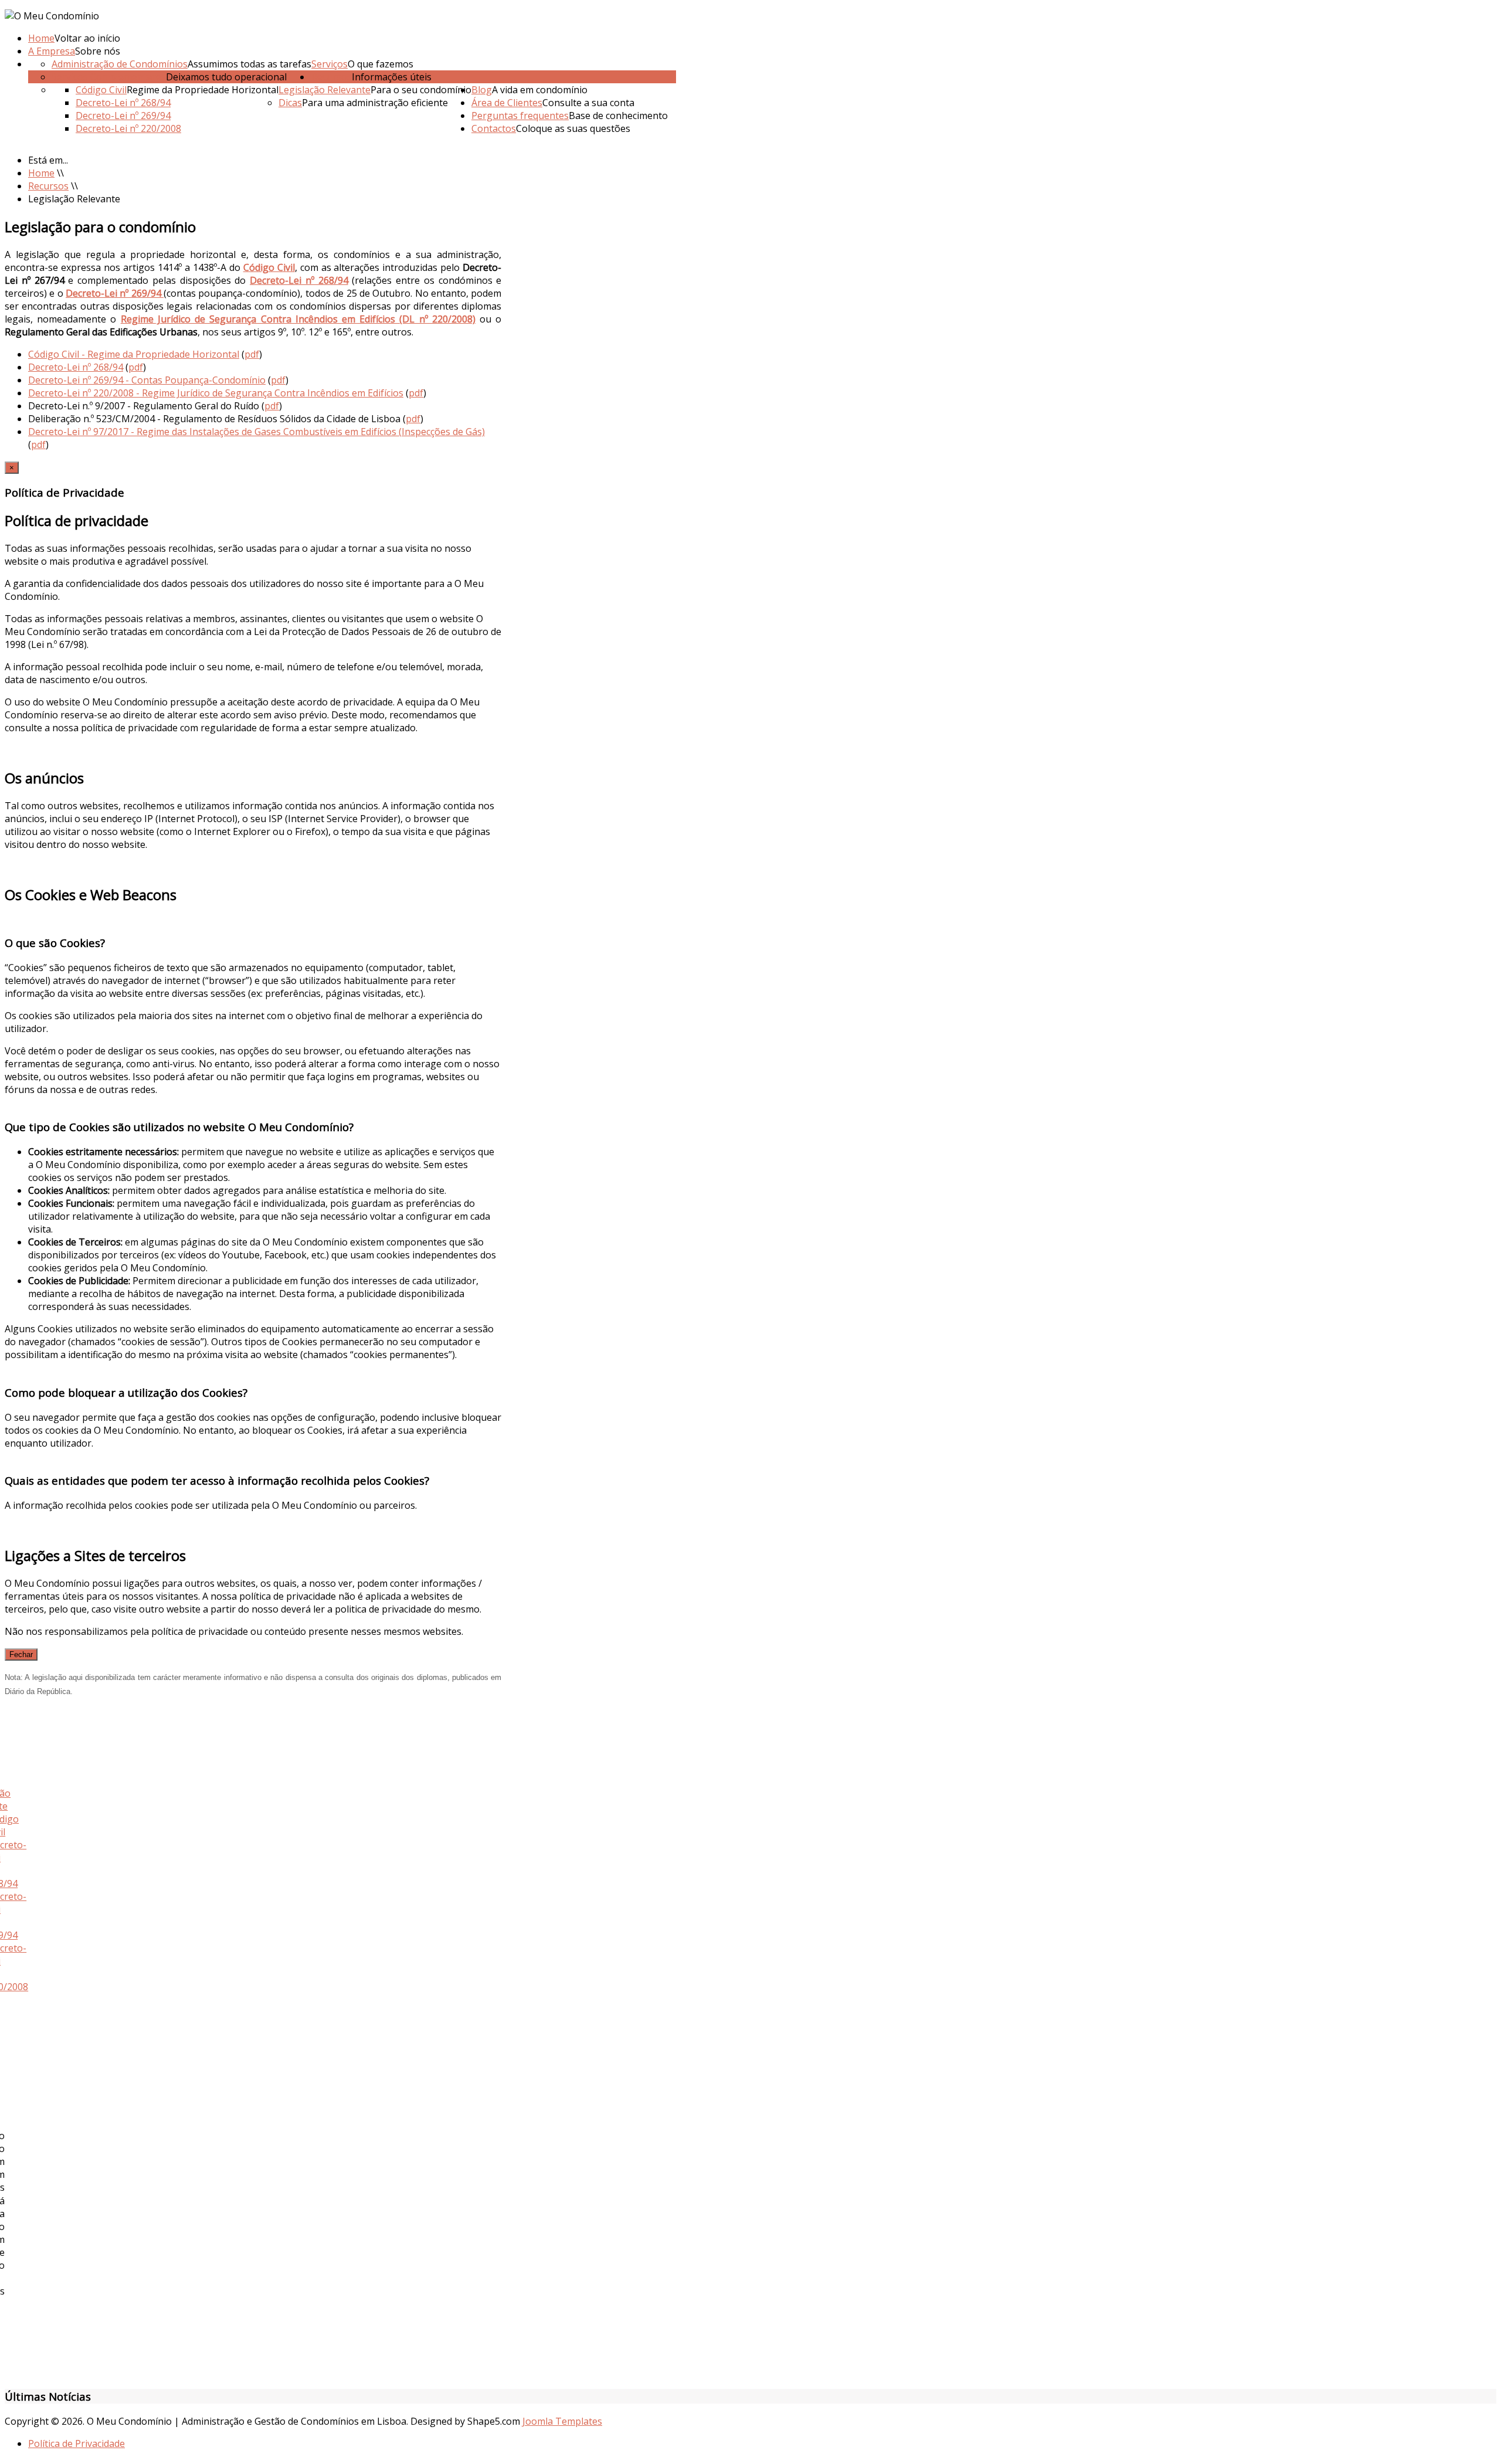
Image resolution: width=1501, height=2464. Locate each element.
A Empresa (52, 51)
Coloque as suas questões (573, 128)
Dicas (290, 103)
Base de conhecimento (618, 116)
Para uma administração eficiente (375, 103)
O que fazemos (381, 64)
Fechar (21, 1654)
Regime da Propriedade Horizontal (203, 90)
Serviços (330, 64)
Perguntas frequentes (520, 116)
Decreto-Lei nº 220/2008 (128, 128)
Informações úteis (392, 77)
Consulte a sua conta (588, 103)
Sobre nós (98, 51)
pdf (252, 354)
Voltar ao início (87, 38)
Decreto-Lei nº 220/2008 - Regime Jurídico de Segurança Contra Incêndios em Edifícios (216, 393)
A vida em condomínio (540, 90)
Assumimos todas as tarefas (249, 64)
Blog (482, 90)
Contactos (494, 128)
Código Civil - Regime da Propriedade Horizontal (134, 354)
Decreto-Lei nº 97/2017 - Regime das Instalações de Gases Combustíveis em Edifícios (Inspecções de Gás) (257, 432)
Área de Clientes (507, 103)
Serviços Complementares (109, 77)
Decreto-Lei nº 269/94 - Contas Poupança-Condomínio (147, 380)
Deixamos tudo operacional (226, 77)
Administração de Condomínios (120, 64)
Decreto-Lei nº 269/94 (123, 116)
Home (41, 38)
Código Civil (101, 90)
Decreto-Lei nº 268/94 (123, 103)
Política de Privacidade (77, 2443)
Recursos (332, 77)
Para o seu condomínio (421, 90)
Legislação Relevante (325, 90)
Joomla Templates (562, 2421)
